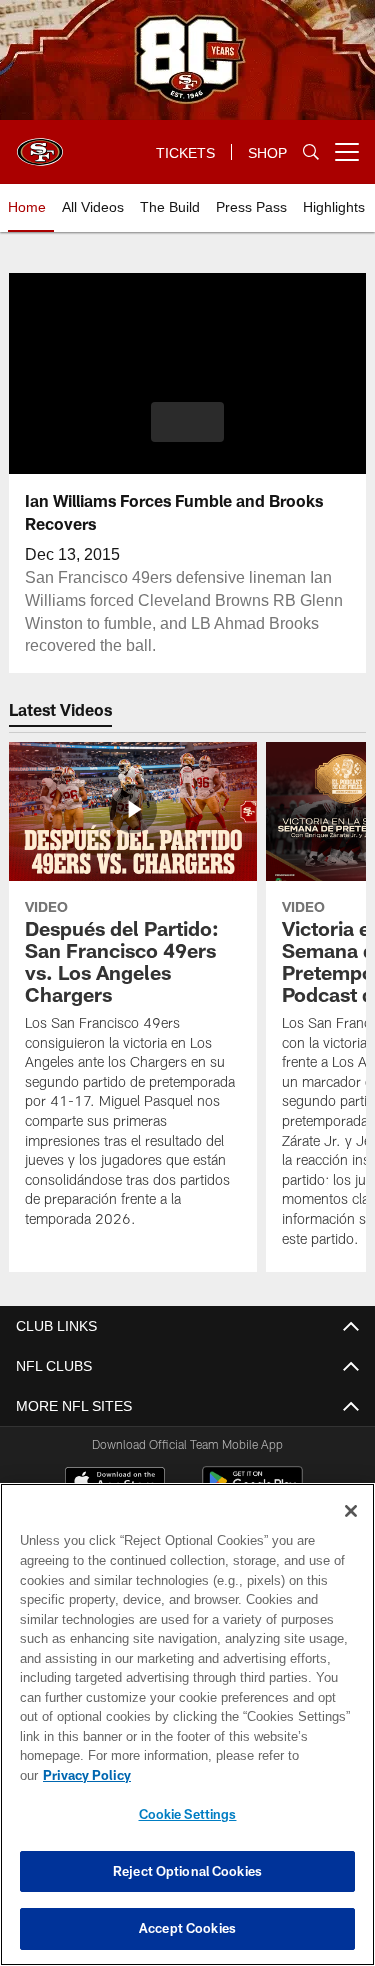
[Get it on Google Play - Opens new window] (252, 1491)
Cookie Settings (188, 1814)
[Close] (351, 1531)
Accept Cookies (187, 1928)
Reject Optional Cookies (187, 1871)
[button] (187, 422)
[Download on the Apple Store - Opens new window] (115, 1484)
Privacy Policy (241, 1775)
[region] (187, 1734)
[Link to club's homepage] (40, 144)
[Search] (311, 152)
